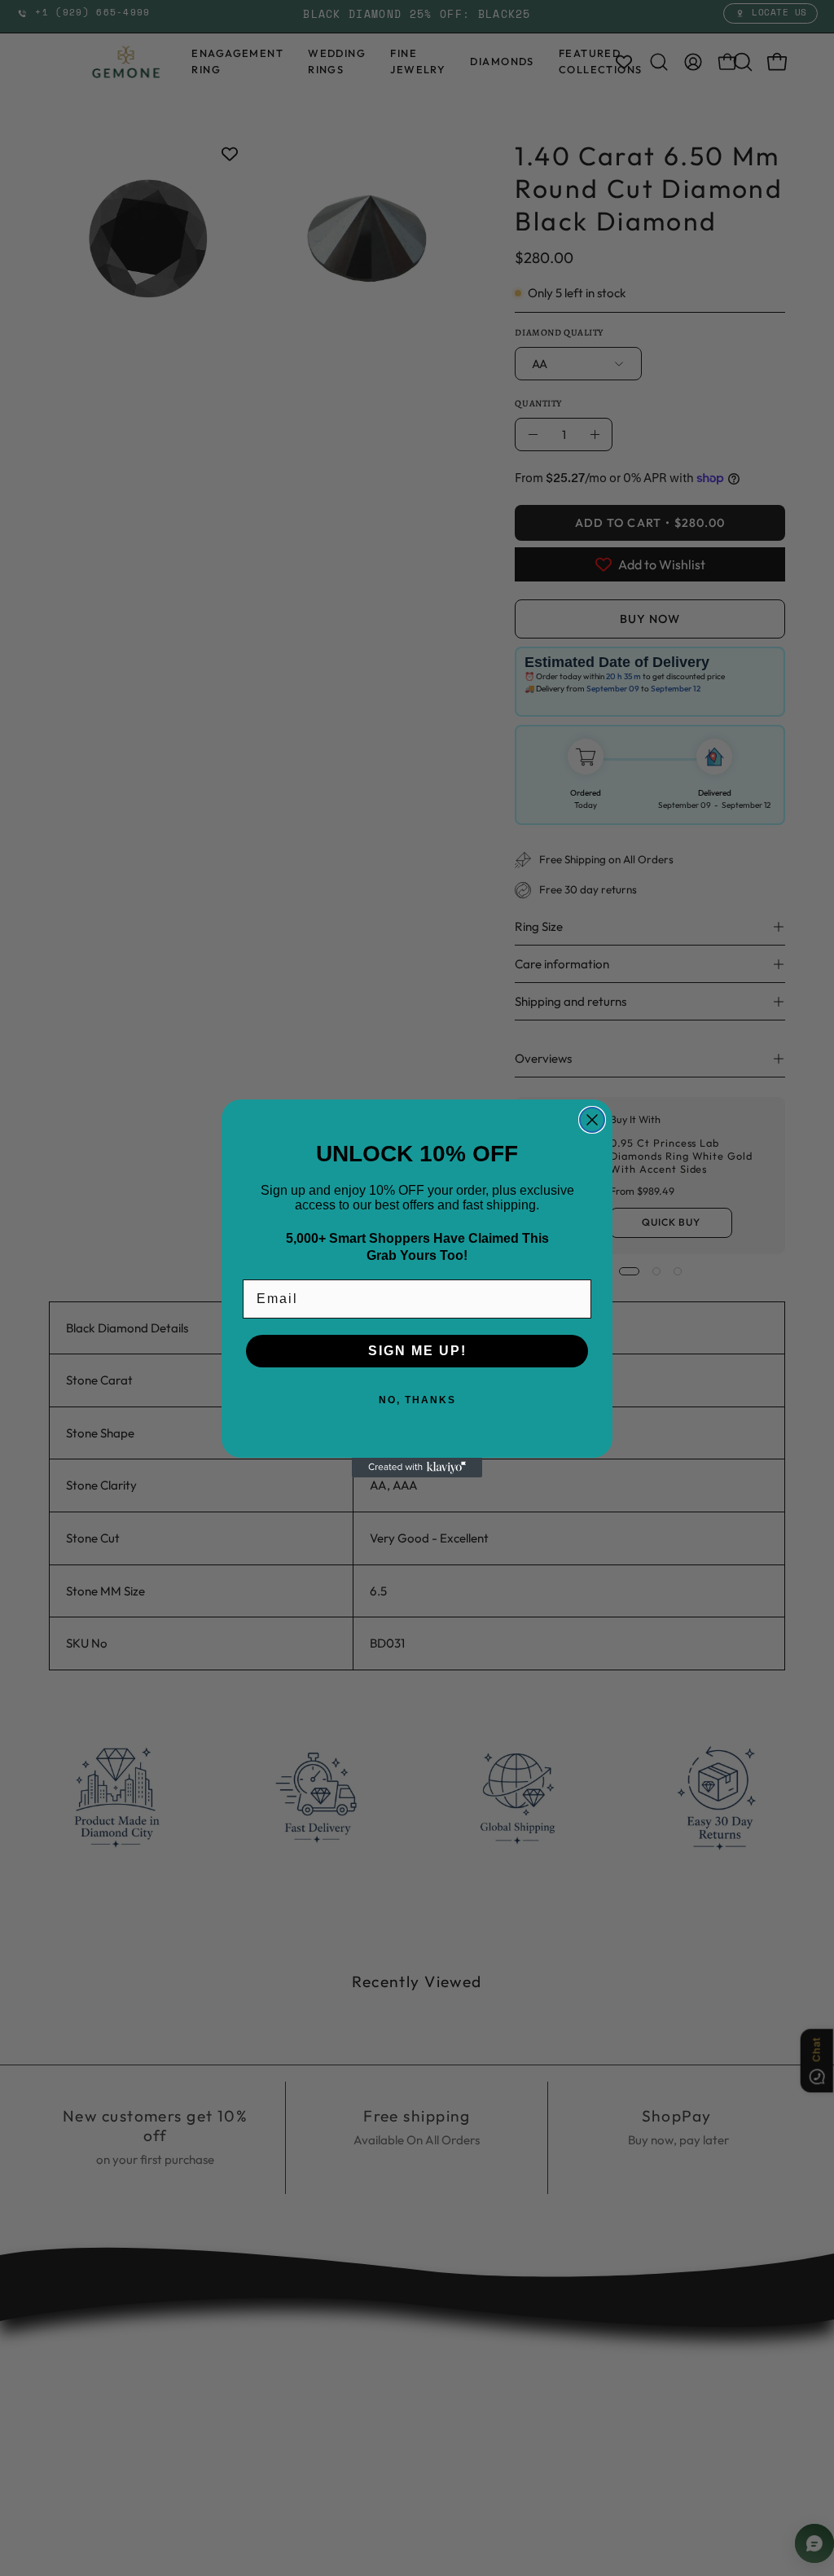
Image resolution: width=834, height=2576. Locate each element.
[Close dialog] (592, 1120)
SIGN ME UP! (417, 1351)
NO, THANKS (417, 1400)
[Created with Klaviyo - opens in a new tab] (417, 1468)
